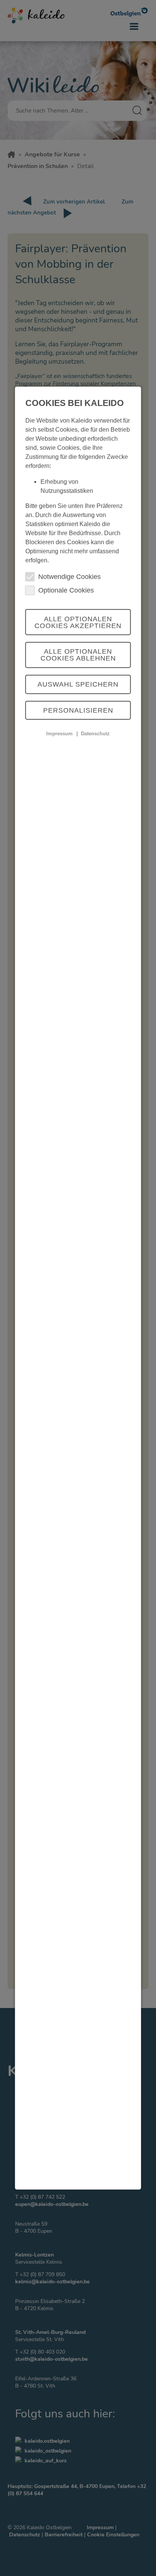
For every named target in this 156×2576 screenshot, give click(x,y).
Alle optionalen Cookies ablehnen (78, 655)
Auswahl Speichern (78, 684)
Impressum (59, 734)
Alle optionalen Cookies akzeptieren (78, 622)
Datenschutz (95, 734)
